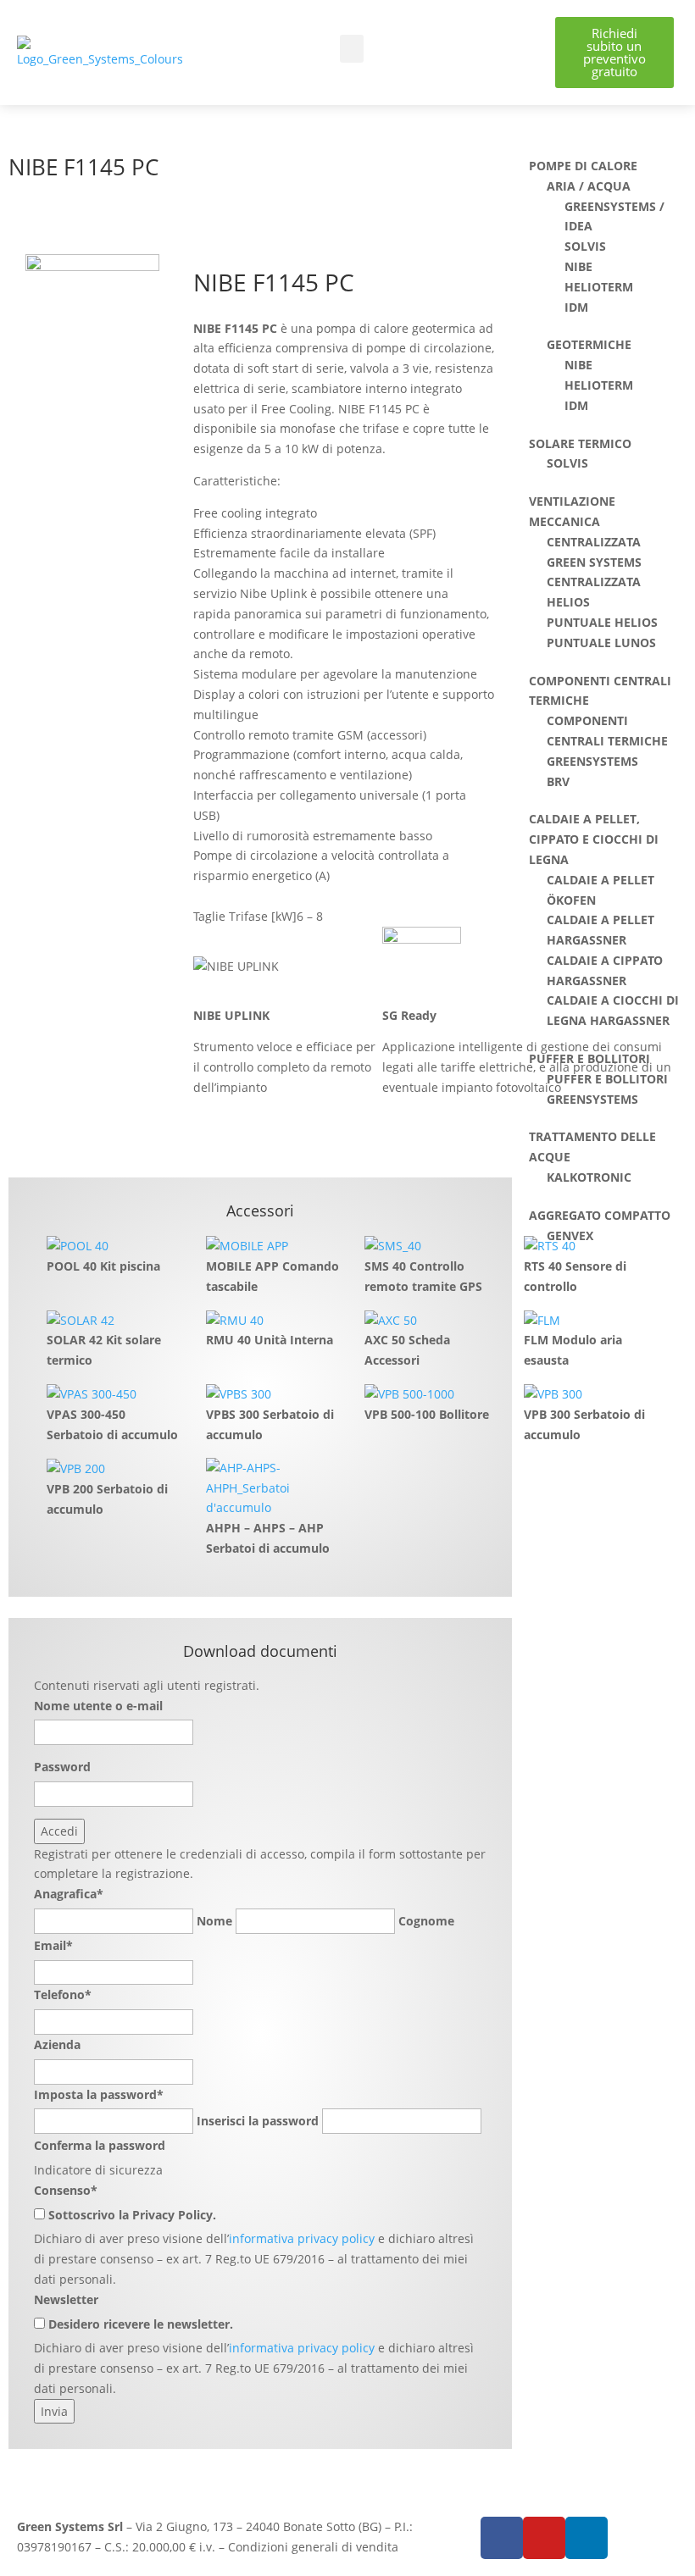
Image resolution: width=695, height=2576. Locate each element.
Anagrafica (69, 1894)
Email (53, 1945)
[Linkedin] (587, 2538)
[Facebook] (502, 2538)
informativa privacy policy (302, 2238)
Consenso (66, 2190)
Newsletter (66, 2299)
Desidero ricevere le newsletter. (141, 2324)
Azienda (57, 2044)
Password (62, 1767)
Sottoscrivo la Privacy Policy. (132, 2215)
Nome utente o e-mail (98, 1706)
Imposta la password (99, 2094)
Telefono (63, 1994)
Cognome (426, 1921)
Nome (214, 1921)
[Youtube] (544, 2538)
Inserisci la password (258, 2121)
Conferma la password (100, 2145)
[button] (352, 49)
